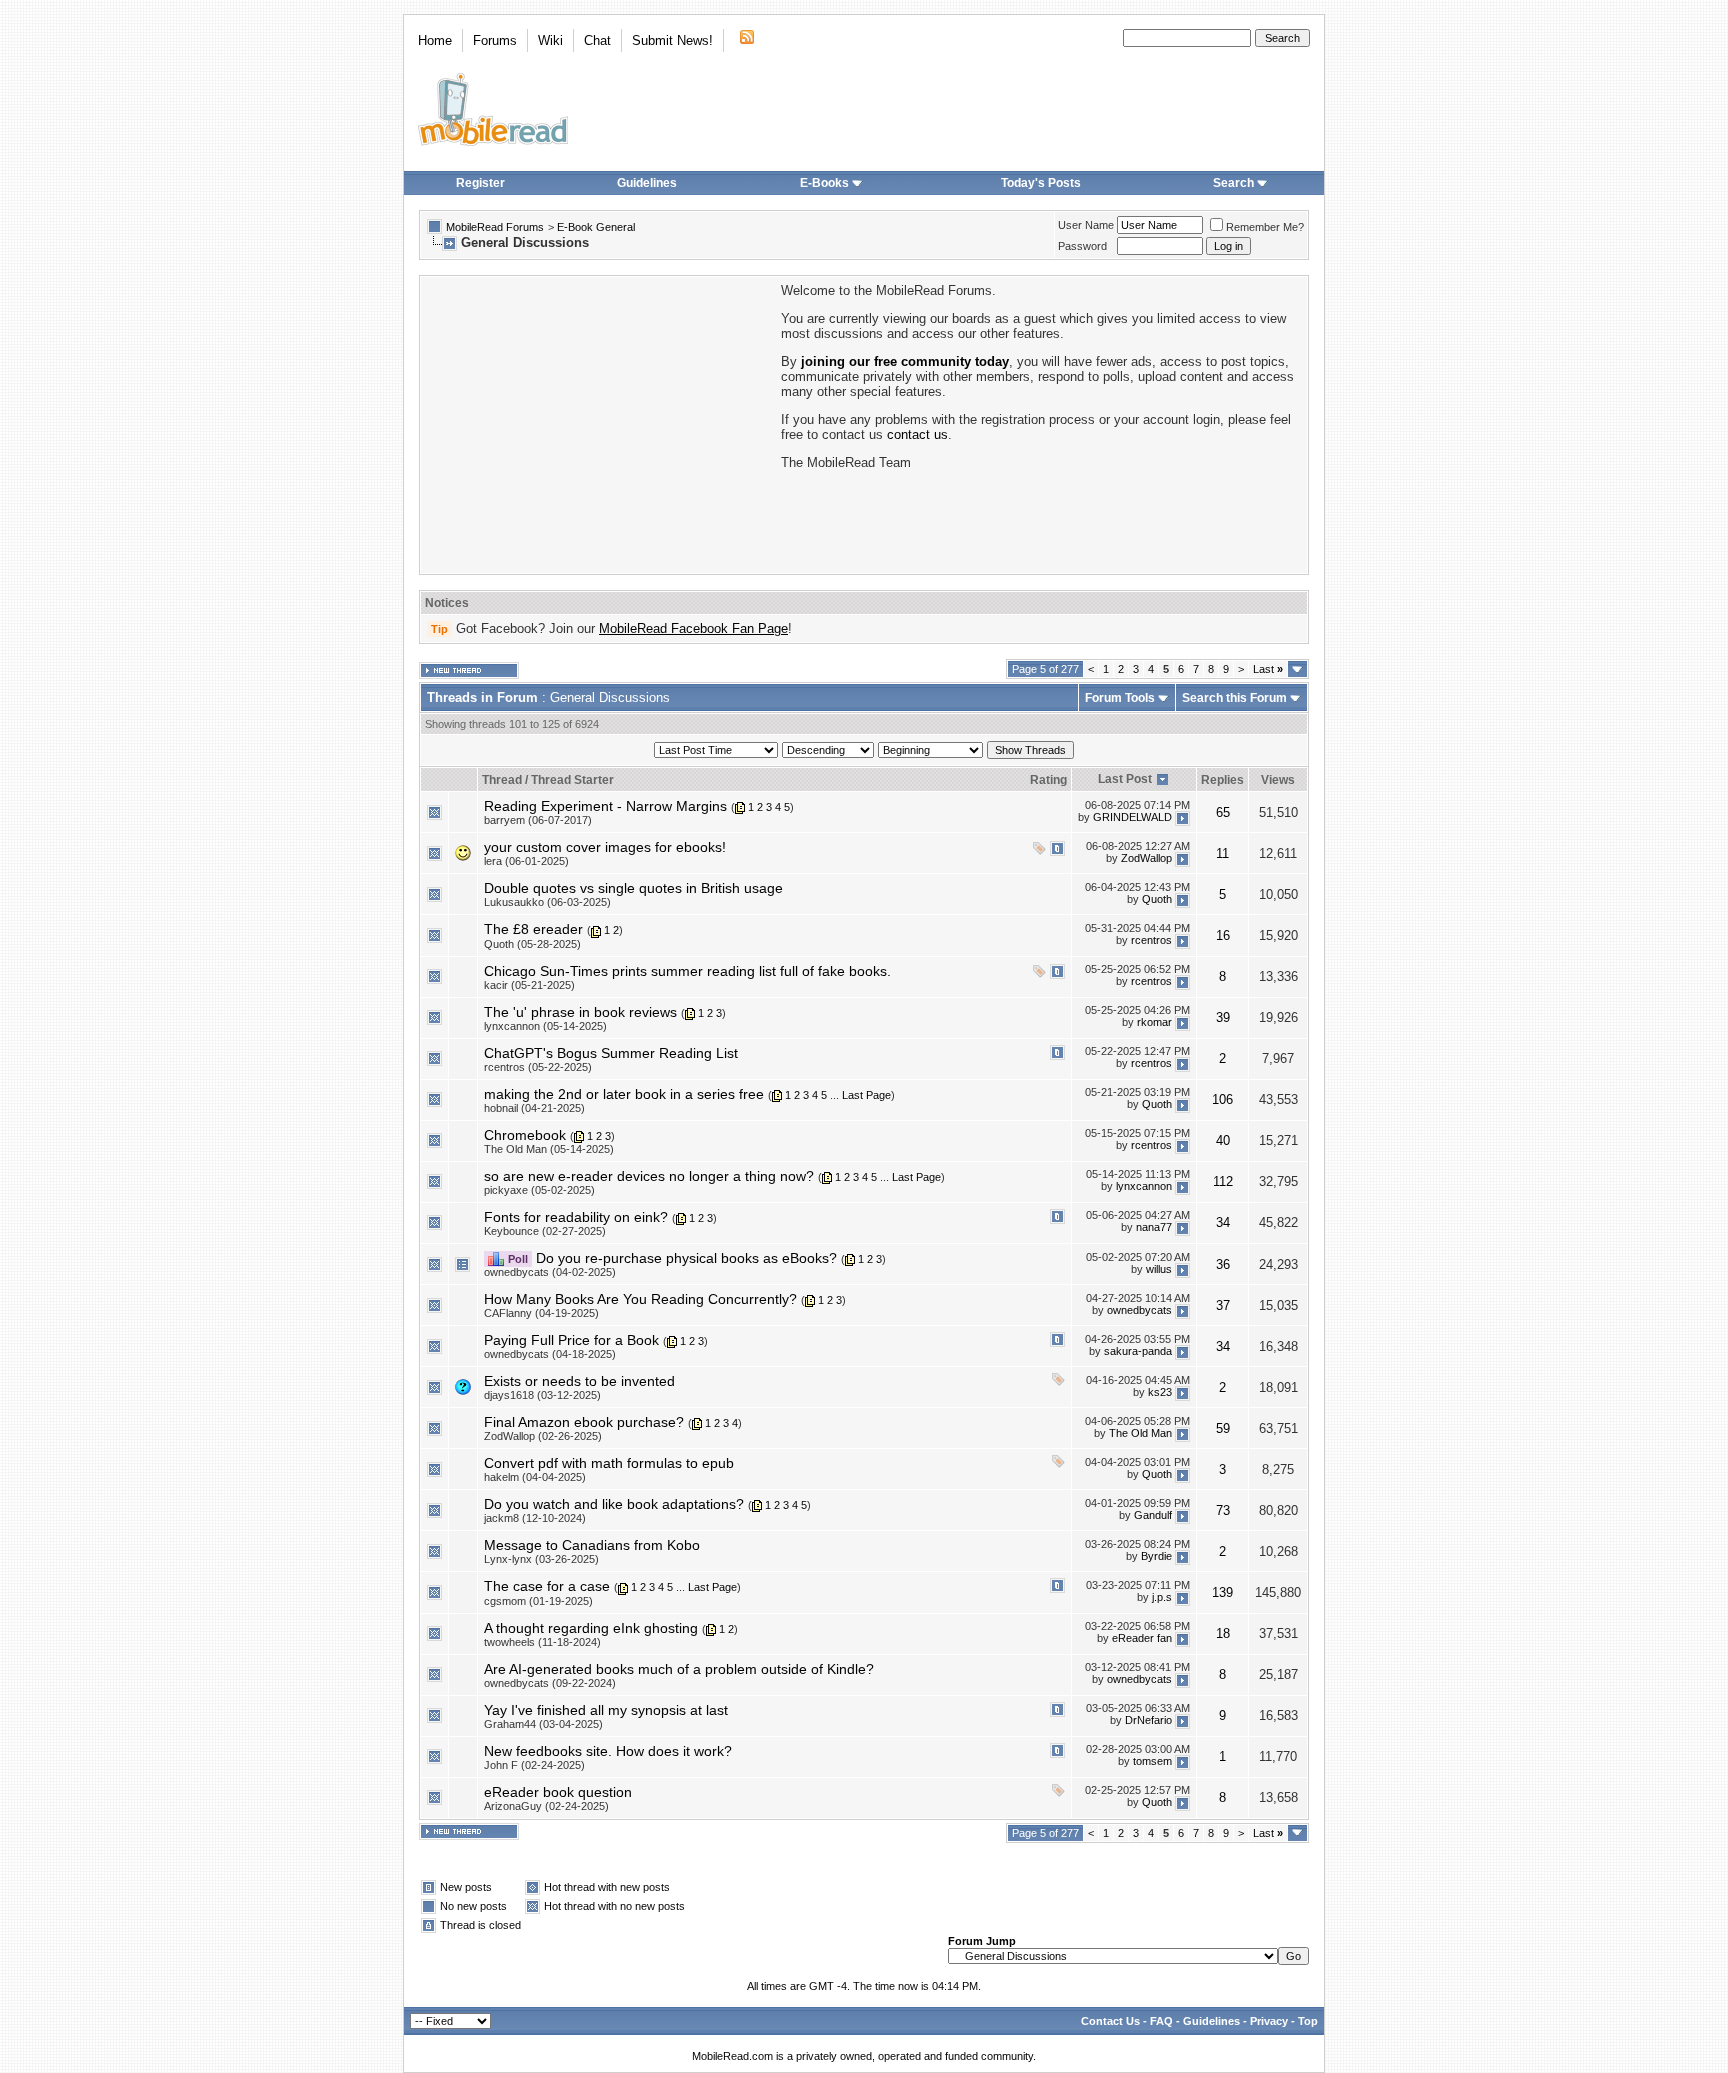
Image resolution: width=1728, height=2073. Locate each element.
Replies (1222, 780)
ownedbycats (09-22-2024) (550, 1683)
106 (1222, 1099)
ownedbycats (1139, 1310)
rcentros (1151, 940)
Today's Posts (1041, 183)
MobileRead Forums (495, 227)
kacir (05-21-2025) (529, 985)
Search (1233, 183)
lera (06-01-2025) (526, 861)
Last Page (866, 1095)
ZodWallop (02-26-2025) (543, 1436)
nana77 (1154, 1228)
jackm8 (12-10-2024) (535, 1518)
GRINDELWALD (1132, 817)
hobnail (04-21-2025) (534, 1108)
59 (1223, 1428)
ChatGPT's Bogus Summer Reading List (611, 1053)
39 (1223, 1017)
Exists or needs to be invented (579, 1381)
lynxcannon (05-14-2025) (545, 1026)
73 (1223, 1510)
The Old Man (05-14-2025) (549, 1149)
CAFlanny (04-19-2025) (541, 1313)
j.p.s (1162, 1597)
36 (1223, 1264)
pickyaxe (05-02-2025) (539, 1190)
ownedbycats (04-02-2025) (550, 1272)
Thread (502, 780)
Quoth (1157, 899)
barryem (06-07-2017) (538, 820)
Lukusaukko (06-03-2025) (547, 902)
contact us (917, 434)
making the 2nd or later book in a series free (624, 1094)
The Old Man (1140, 1433)
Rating (1048, 780)
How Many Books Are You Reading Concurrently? (640, 1299)
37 (1223, 1305)
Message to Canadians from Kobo (592, 1545)
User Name (1086, 225)
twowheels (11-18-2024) (542, 1642)
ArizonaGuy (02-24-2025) (546, 1806)
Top (1308, 2021)
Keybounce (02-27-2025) (545, 1231)
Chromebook (525, 1135)
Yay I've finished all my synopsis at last (606, 1710)
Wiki (550, 40)
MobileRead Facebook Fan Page (693, 628)
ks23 (1160, 1392)
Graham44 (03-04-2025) (543, 1724)
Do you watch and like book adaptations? (614, 1504)
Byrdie (1156, 1556)
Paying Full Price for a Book (571, 1340)
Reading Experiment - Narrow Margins (605, 806)
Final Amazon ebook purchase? (584, 1422)
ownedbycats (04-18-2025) (550, 1354)
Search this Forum (1234, 698)
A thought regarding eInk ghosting (591, 1628)
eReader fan (1142, 1639)
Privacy (1269, 2021)
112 (1223, 1181)
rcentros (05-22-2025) (538, 1067)
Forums (495, 40)
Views (1278, 780)
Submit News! (672, 40)
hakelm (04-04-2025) (535, 1477)
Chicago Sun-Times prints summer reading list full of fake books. (687, 971)
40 (1223, 1140)
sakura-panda (1138, 1351)
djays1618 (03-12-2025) (542, 1395)
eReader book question (558, 1792)
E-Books (824, 183)
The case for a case (547, 1586)
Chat (597, 40)
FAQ (1161, 2021)
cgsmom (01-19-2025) (538, 1601)
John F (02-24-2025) (534, 1765)
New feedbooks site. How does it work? (608, 1751)
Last (1268, 669)
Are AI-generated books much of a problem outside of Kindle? (679, 1669)
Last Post (1125, 779)
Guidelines (647, 183)
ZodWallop (1146, 858)
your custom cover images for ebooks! (605, 847)
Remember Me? (1265, 227)
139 (1222, 1592)
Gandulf (1153, 1515)
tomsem (1152, 1762)
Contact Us (1110, 2021)
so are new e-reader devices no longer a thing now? (649, 1176)
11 (1222, 853)
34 (1223, 1222)
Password (1082, 246)
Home (435, 40)
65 (1223, 812)
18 (1223, 1633)
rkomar (1154, 1022)
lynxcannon (1144, 1187)
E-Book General (596, 227)
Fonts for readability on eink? (576, 1217)
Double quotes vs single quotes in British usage (633, 888)
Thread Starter (572, 780)
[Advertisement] (599, 423)
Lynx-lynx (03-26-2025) (541, 1559)
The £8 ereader (533, 929)
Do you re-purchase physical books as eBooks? (686, 1258)
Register (480, 183)
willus (1159, 1269)
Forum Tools (1120, 698)
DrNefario (1148, 1721)
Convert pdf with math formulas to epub (609, 1463)
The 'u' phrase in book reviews (580, 1012)
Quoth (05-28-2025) (532, 944)
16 (1223, 935)
